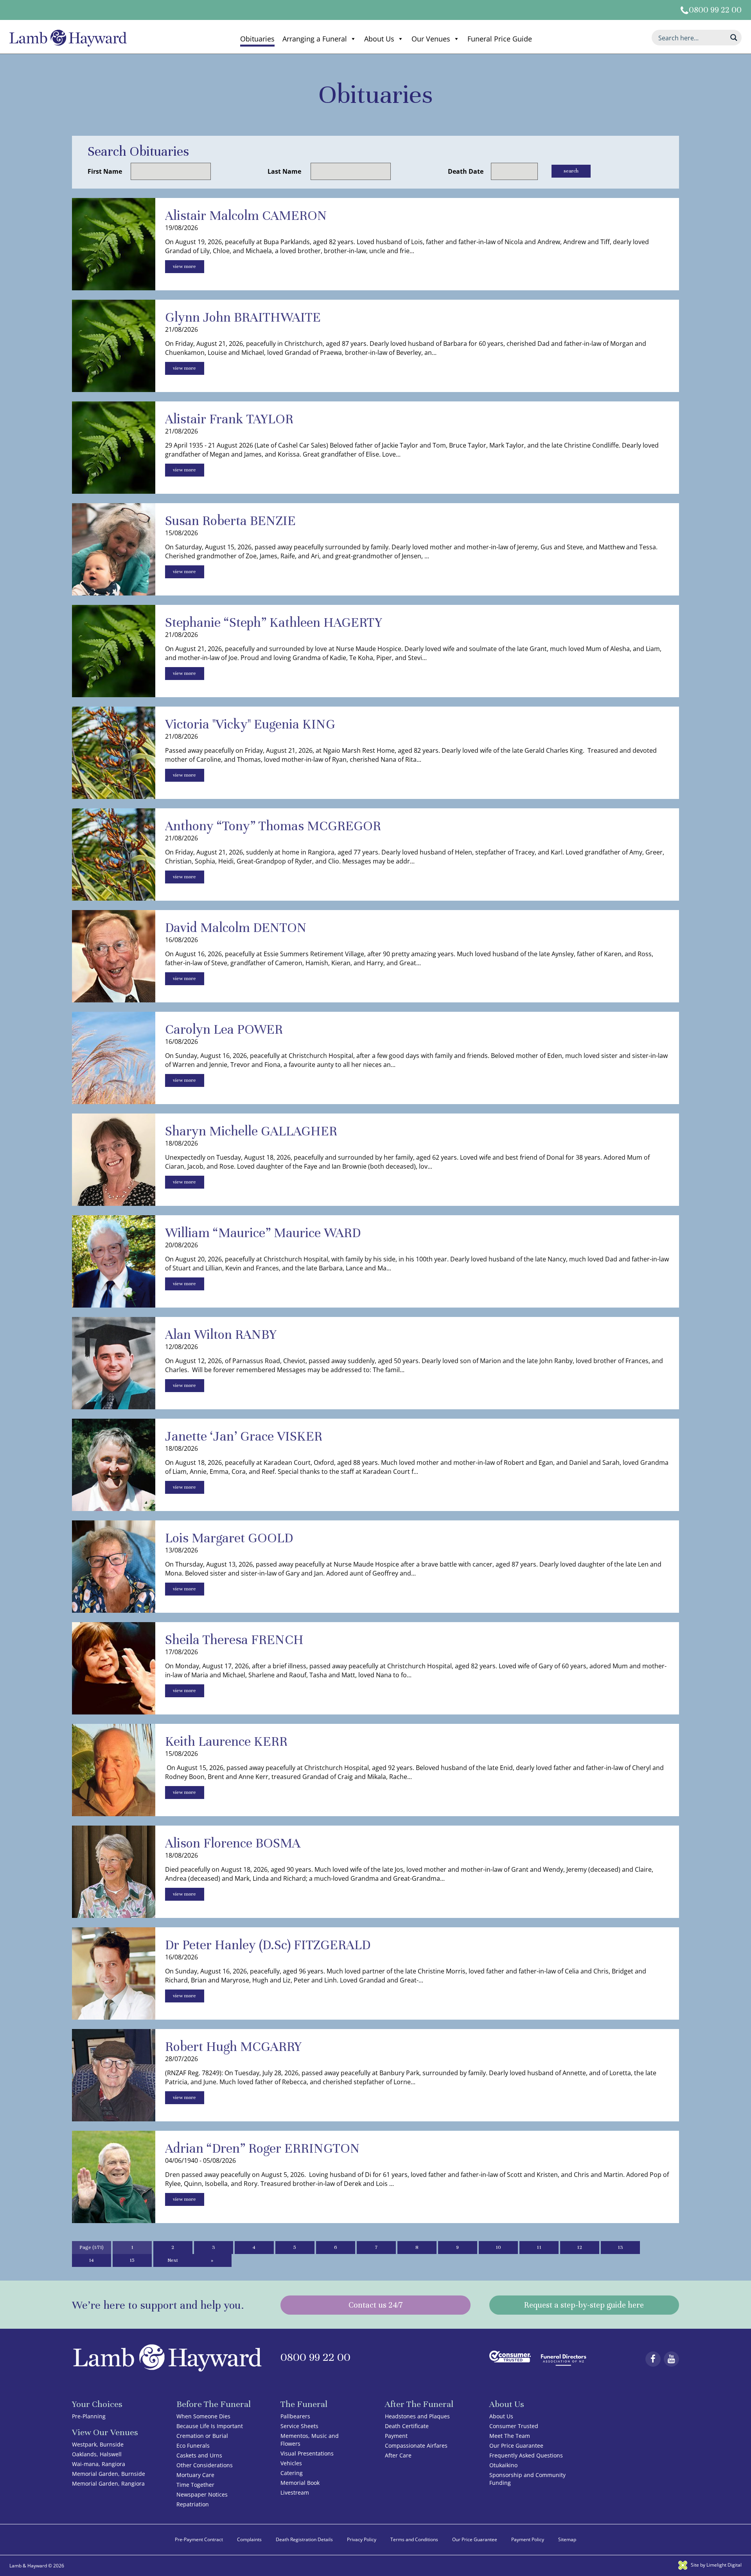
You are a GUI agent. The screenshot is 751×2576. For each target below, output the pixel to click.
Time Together (195, 2485)
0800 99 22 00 (715, 10)
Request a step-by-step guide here (584, 2305)
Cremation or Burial (202, 2436)
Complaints (249, 2539)
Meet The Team (510, 2436)
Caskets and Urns (199, 2455)
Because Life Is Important (210, 2426)
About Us (379, 39)
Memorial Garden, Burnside (109, 2474)
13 (620, 2247)
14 (91, 2260)
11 (539, 2247)
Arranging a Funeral (315, 39)
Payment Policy (528, 2539)
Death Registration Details (304, 2539)
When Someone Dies (203, 2416)
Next (173, 2260)
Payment (396, 2436)
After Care (398, 2455)
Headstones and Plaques (417, 2416)
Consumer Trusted (514, 2426)
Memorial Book (300, 2483)
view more (184, 266)
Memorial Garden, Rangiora (108, 2483)
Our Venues (431, 39)
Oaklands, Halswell (97, 2454)
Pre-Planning (89, 2416)
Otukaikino (503, 2465)
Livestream (295, 2492)
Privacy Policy (362, 2539)
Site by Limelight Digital (716, 2565)
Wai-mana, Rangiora (99, 2464)
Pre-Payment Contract (199, 2539)
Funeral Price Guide (500, 39)
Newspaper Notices (202, 2494)
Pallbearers (295, 2416)
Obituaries (257, 39)
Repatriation (193, 2504)
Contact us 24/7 (375, 2305)
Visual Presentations (307, 2453)
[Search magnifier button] (734, 38)
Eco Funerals (193, 2446)
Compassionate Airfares (416, 2446)
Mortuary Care (195, 2475)
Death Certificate (407, 2426)
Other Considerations (205, 2465)
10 (498, 2247)
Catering (292, 2473)
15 (132, 2260)
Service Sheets (299, 2426)
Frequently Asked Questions (526, 2455)
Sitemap (567, 2539)
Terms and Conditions (414, 2539)
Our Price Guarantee (516, 2446)
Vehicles (291, 2463)
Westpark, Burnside (98, 2444)
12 (579, 2247)
